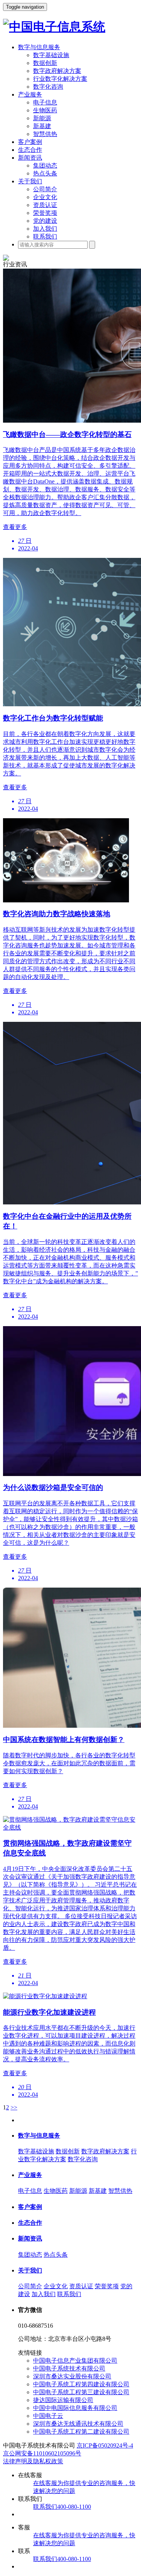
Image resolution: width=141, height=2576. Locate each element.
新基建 (42, 126)
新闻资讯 (30, 158)
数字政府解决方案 (57, 71)
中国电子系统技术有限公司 (69, 2368)
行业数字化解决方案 (60, 79)
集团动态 (45, 165)
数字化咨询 (48, 87)
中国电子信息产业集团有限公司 (75, 2361)
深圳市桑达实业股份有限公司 (72, 2376)
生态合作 (30, 150)
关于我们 (30, 181)
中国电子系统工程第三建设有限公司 (81, 2392)
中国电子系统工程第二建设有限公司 (81, 2432)
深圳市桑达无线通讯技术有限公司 (78, 2424)
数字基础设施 (51, 55)
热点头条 (45, 173)
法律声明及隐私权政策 (33, 2461)
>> (14, 2107)
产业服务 (30, 94)
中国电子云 (48, 2416)
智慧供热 (45, 134)
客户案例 (30, 142)
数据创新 (45, 63)
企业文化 (45, 197)
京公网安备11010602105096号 (42, 2453)
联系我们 (45, 236)
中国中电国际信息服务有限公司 (75, 2408)
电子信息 (45, 102)
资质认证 (45, 205)
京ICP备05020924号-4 (105, 2445)
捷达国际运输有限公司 (63, 2400)
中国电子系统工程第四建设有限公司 (81, 2384)
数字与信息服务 (39, 47)
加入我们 (45, 229)
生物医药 (45, 110)
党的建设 (45, 221)
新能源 (42, 118)
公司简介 (45, 189)
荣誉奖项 (45, 213)
